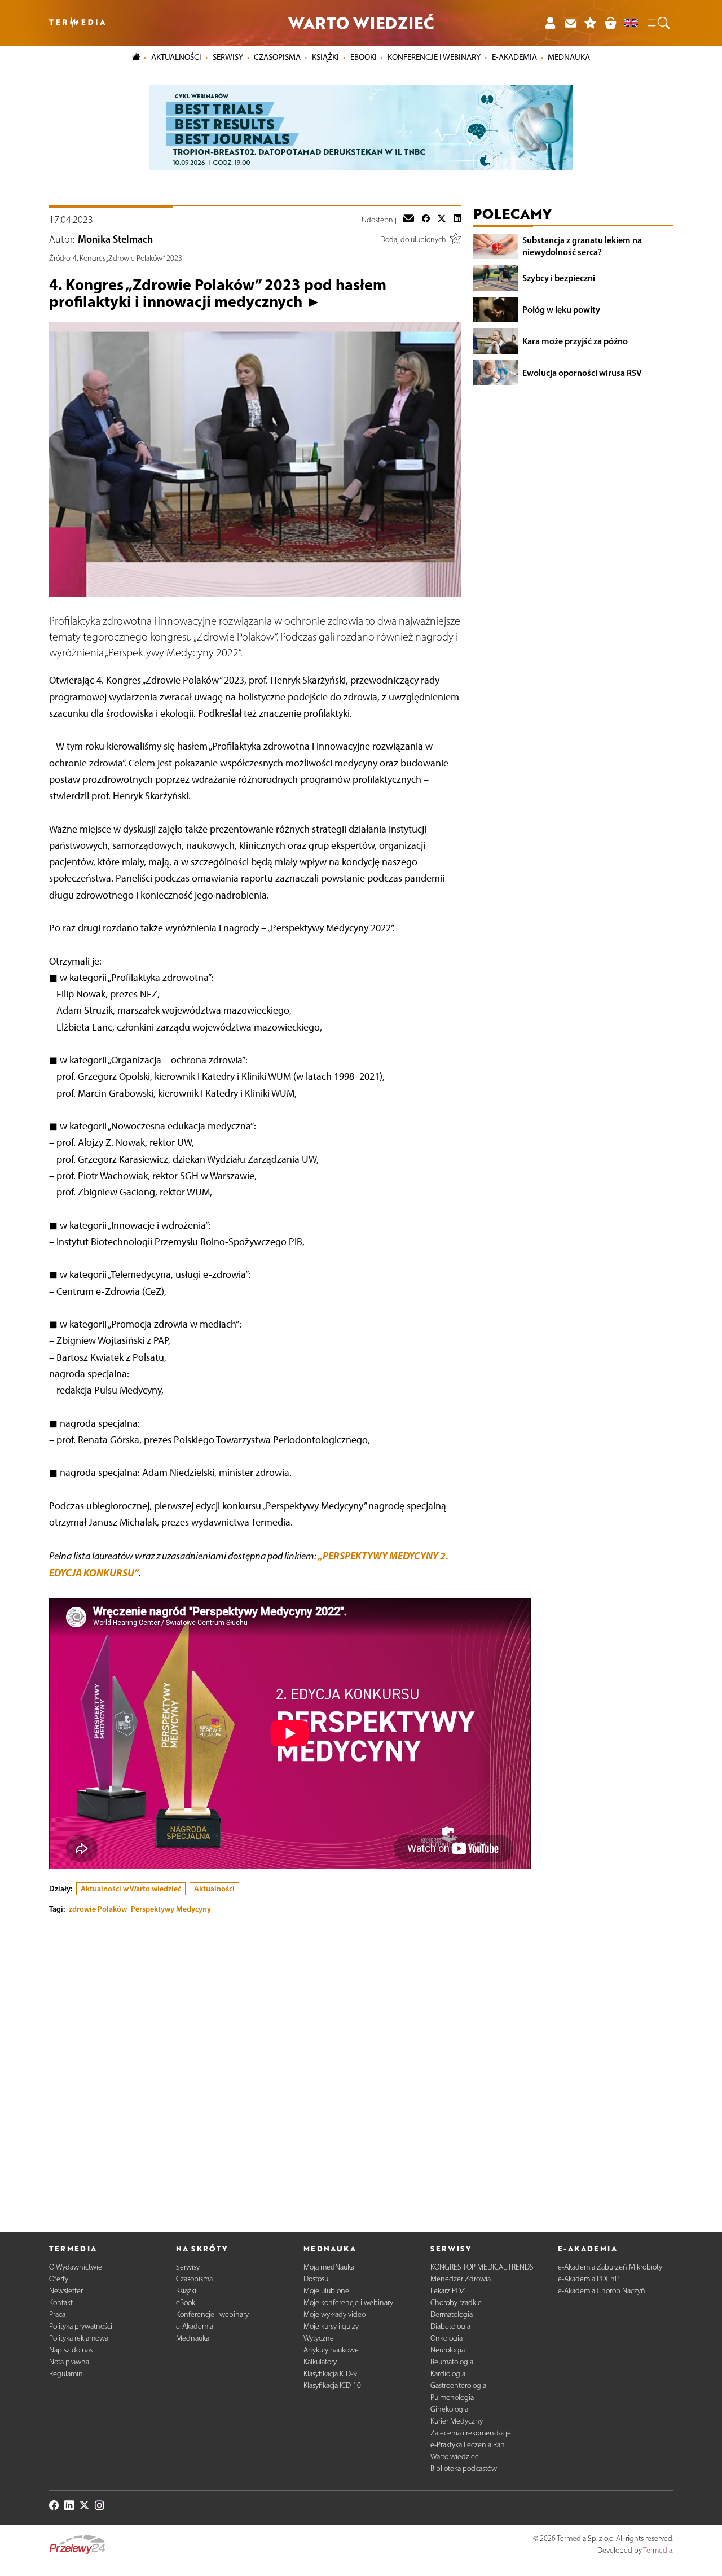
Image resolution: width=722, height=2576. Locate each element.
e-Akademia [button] (514, 57)
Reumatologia (452, 2362)
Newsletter (66, 2291)
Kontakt (61, 2303)
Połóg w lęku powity (561, 309)
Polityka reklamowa (79, 2338)
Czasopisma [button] (277, 57)
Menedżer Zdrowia (461, 2279)
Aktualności (214, 1889)
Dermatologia (452, 2314)
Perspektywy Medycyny (171, 1909)
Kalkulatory (320, 2362)
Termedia (658, 2550)
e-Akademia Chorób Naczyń (602, 2291)
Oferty (59, 2279)
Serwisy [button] (228, 57)
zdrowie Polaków (98, 1909)
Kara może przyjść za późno (575, 341)
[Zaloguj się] (550, 23)
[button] (658, 23)
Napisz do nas (71, 2350)
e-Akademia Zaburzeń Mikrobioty (610, 2267)
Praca (57, 2314)
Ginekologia (449, 2409)
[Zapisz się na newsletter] (570, 23)
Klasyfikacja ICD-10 (332, 2386)
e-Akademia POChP (588, 2279)
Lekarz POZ (448, 2291)
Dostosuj (317, 2279)
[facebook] (426, 220)
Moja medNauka (329, 2267)
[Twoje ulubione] (591, 23)
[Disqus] (255, 2064)
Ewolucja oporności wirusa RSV (582, 373)
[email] (408, 220)
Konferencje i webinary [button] (434, 57)
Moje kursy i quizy (331, 2326)
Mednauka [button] (569, 57)
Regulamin (66, 2374)
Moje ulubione (326, 2291)
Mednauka (193, 2338)
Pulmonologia (452, 2397)
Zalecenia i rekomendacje (471, 2433)
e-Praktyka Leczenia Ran (468, 2445)
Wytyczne (319, 2338)
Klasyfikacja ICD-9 (330, 2374)
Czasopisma (194, 2279)
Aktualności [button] (176, 57)
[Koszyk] (610, 23)
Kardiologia (448, 2374)
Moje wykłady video (334, 2314)
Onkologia (446, 2338)
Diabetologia (450, 2326)
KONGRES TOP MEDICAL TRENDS (482, 2267)
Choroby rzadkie (456, 2303)
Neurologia (448, 2350)
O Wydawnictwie (76, 2267)
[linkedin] (457, 220)
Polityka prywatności (81, 2326)
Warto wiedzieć (454, 2457)
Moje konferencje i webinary (348, 2303)
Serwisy (188, 2267)
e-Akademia (195, 2326)
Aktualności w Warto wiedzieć (131, 1889)
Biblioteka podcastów (464, 2468)
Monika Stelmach (115, 239)
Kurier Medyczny (457, 2421)
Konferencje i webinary (212, 2314)
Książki (325, 57)
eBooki (364, 57)
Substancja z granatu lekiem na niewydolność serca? (582, 246)
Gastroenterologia (458, 2386)
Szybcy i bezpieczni (559, 278)
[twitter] (442, 220)
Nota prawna (69, 2362)
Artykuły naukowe (331, 2350)
